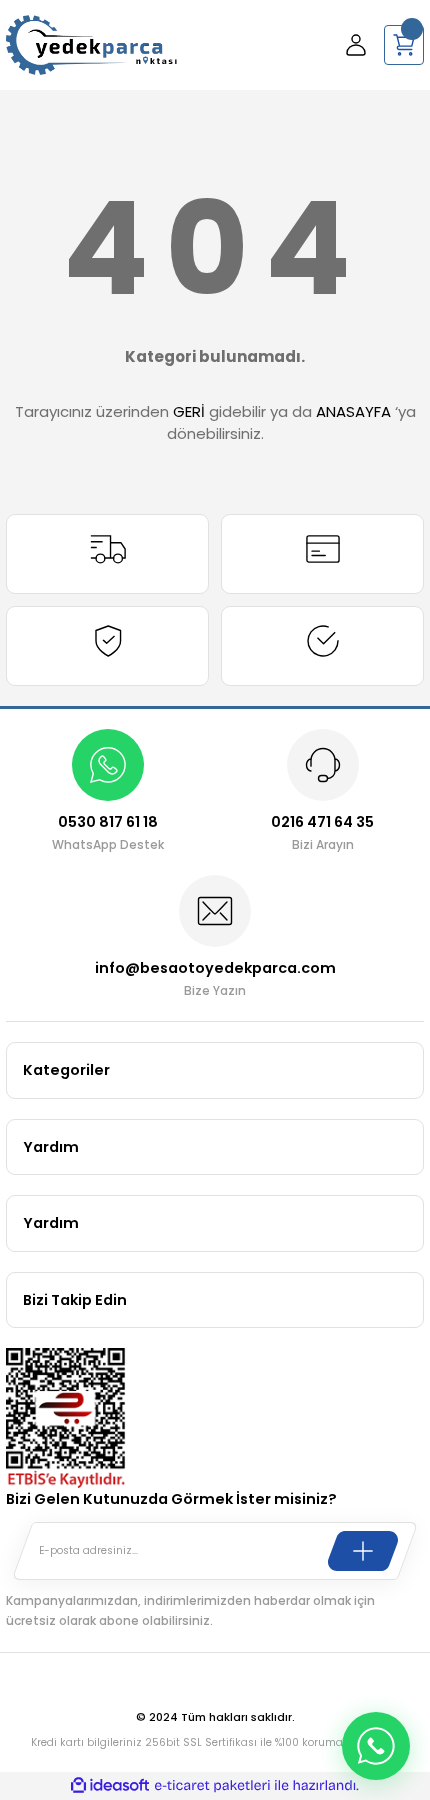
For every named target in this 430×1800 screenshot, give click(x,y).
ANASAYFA (353, 411)
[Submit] (363, 1551)
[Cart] (404, 45)
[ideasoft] (110, 1786)
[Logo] (91, 45)
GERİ (189, 411)
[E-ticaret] (212, 1785)
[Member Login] (356, 45)
